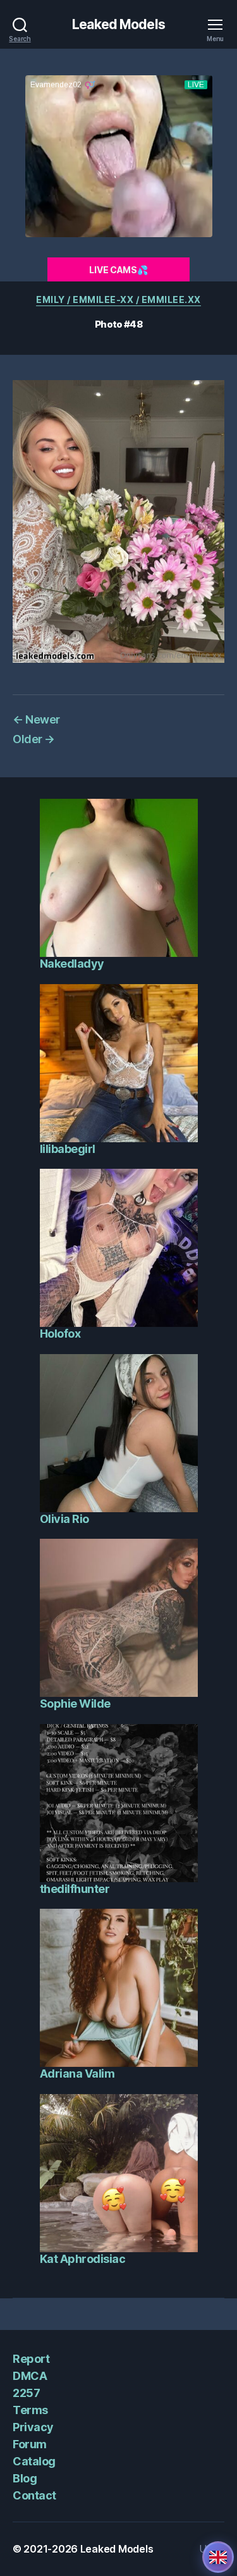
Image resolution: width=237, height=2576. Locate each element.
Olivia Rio (64, 1519)
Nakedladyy (72, 964)
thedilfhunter (75, 1889)
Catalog (34, 2461)
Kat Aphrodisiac (83, 2259)
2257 (26, 2393)
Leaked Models (118, 24)
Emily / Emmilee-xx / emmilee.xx (118, 299)
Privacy (33, 2427)
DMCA (30, 2376)
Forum (30, 2444)
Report (31, 2359)
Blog (25, 2478)
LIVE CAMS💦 (118, 270)
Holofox (60, 1334)
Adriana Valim (77, 2074)
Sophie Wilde (75, 1704)
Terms (30, 2410)
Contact (34, 2495)
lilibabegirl (68, 1149)
